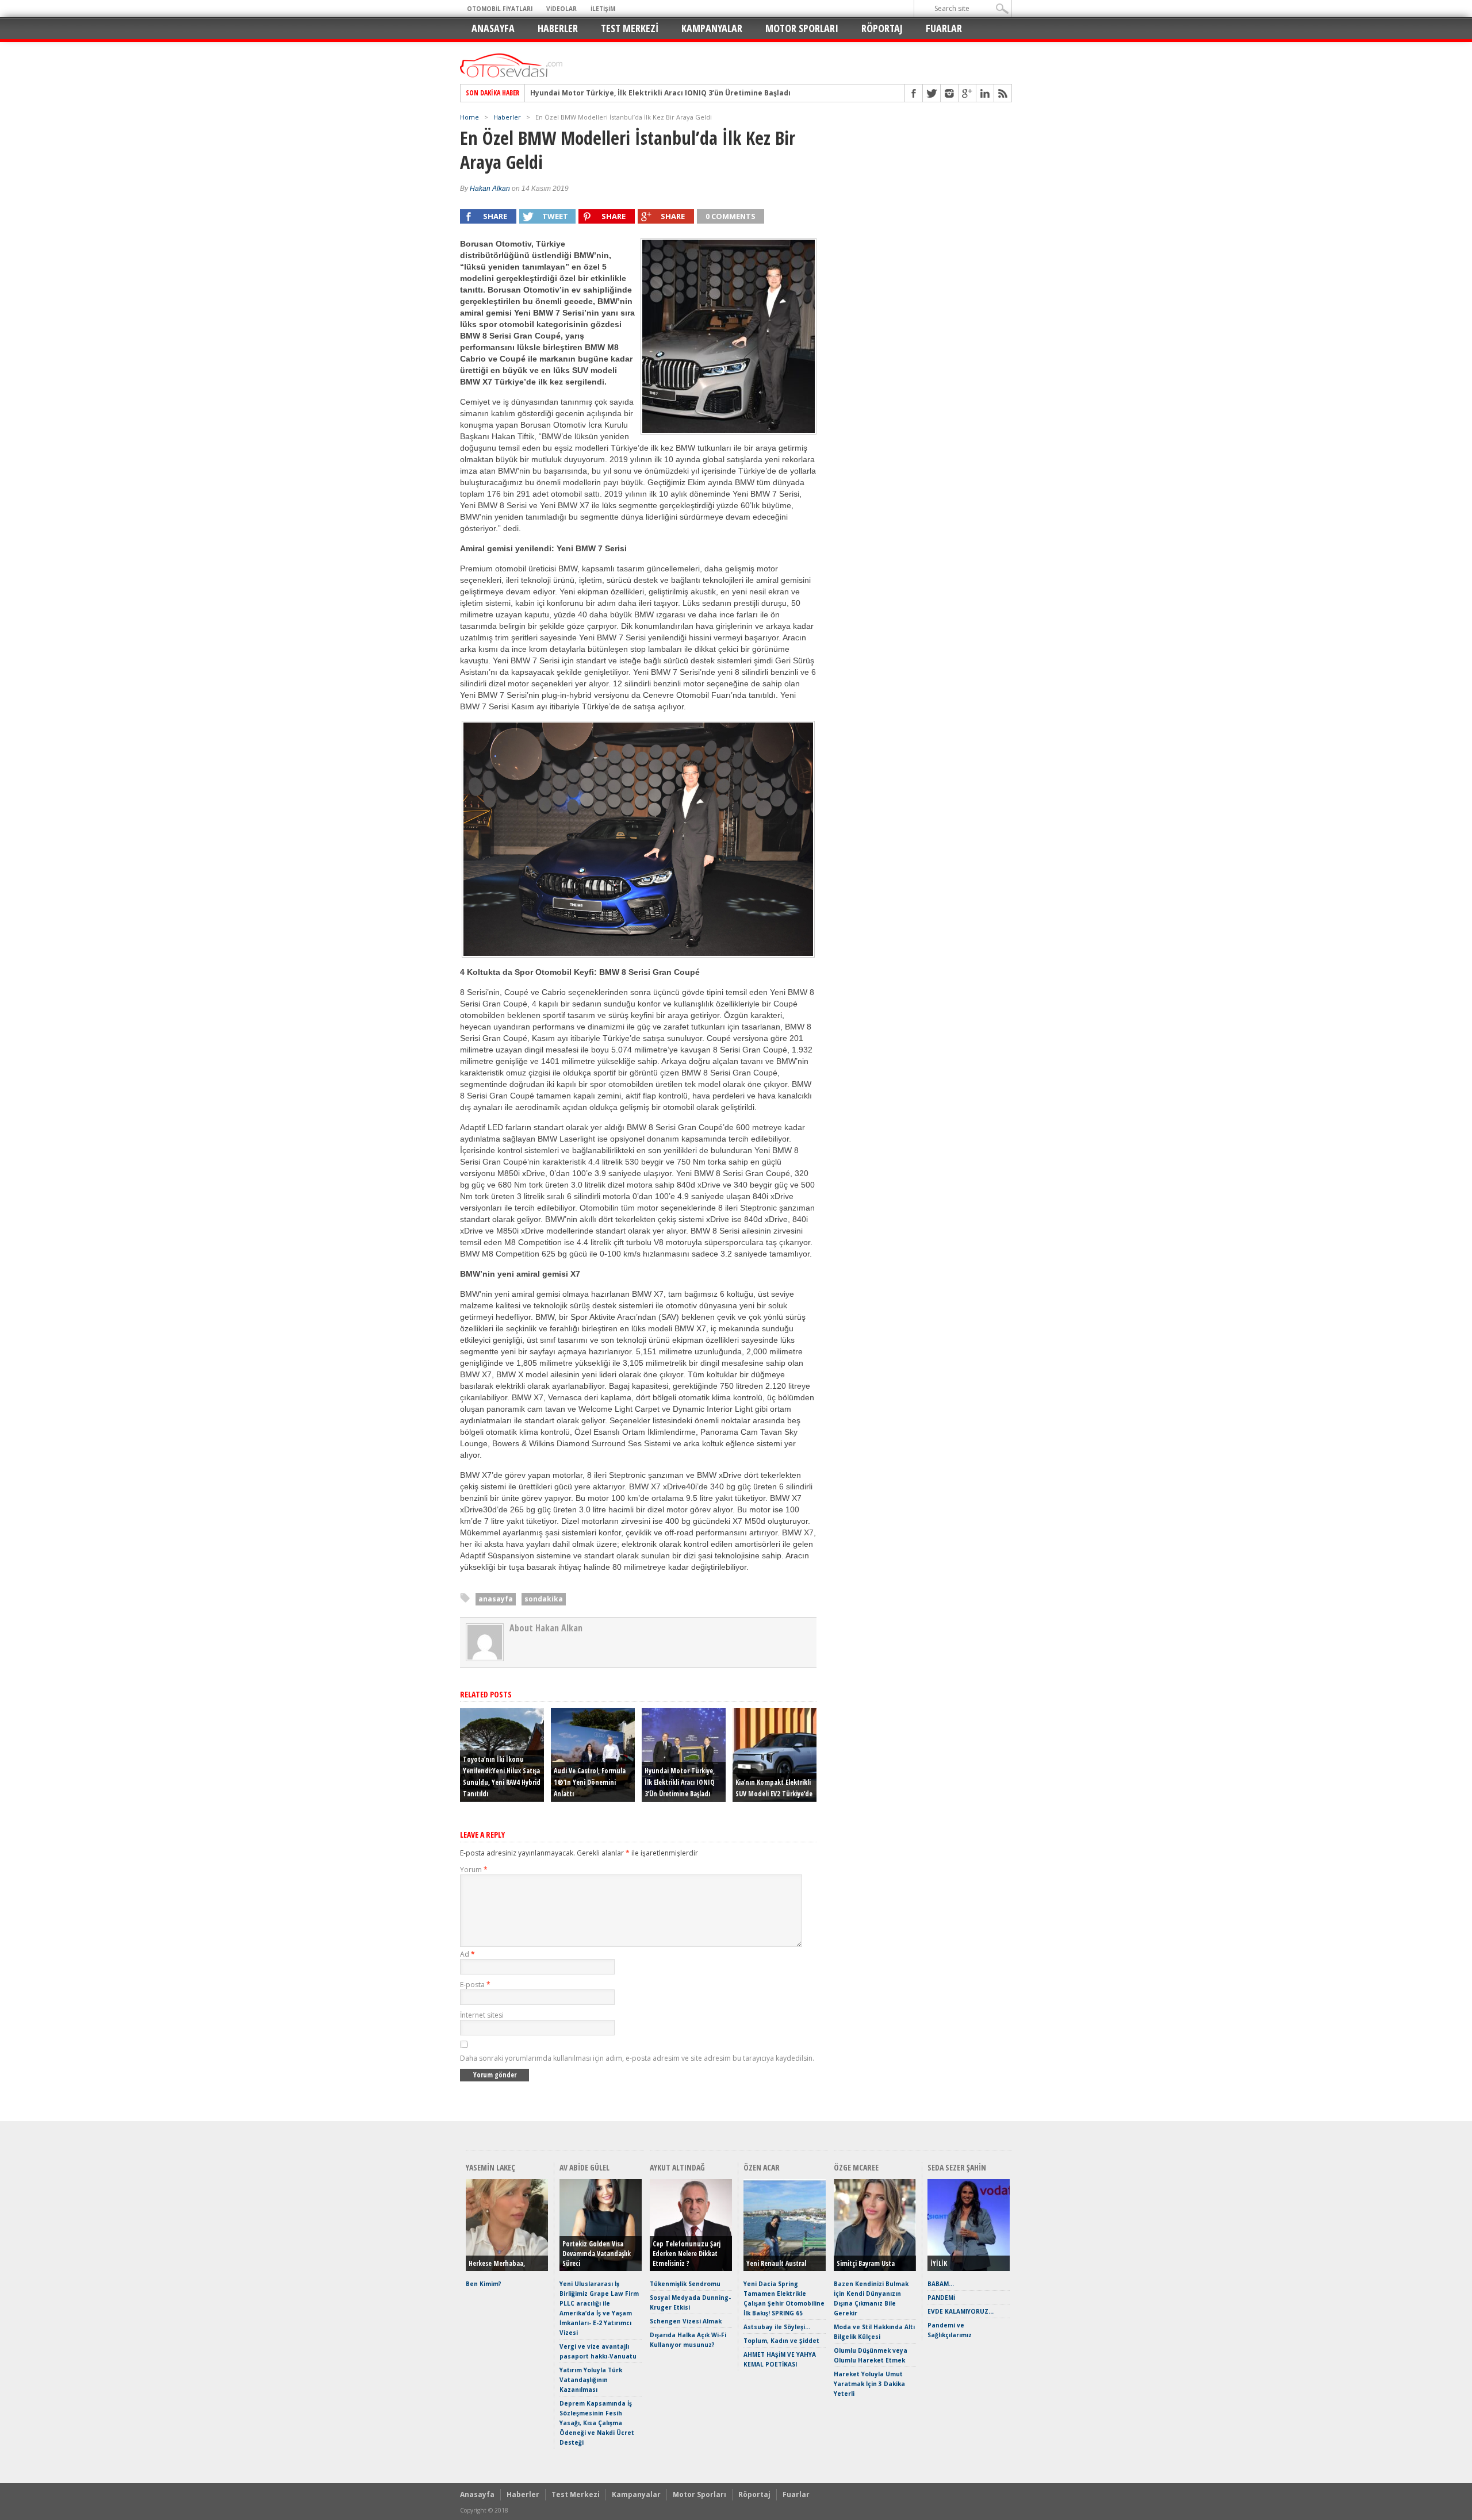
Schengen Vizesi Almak (686, 2321)
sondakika (544, 1599)
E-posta (475, 1985)
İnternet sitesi (482, 2015)
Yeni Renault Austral (776, 2263)
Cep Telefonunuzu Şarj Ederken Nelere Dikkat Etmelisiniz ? (687, 2254)
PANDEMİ (941, 2298)
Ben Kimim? (484, 2284)
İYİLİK (939, 2263)
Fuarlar (944, 28)
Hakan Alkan (490, 189)
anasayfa (496, 1599)
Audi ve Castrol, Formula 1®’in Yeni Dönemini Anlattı (590, 1782)
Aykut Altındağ (677, 2167)
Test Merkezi (630, 28)
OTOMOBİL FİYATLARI (500, 9)
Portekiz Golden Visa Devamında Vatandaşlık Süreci (597, 2254)
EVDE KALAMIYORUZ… (961, 2311)
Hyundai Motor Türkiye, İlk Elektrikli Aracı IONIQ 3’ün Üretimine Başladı (660, 89)
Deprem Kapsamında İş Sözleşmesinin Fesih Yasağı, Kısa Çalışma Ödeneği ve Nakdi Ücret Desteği (597, 2423)
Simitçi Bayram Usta (866, 2263)
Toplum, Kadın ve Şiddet (781, 2341)
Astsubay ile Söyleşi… (777, 2327)
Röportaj (882, 28)
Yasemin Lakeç (490, 2167)
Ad (467, 1954)
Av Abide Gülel (584, 2167)
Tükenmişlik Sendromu (685, 2284)
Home (469, 117)
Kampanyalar (712, 28)
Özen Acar (762, 2167)
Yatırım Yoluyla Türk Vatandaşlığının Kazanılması (591, 2380)
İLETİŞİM (603, 9)
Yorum (474, 1870)
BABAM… (941, 2284)
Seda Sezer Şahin (957, 2167)
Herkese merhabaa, (497, 2263)
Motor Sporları (802, 28)
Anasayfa (493, 28)
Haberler (558, 28)
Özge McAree (856, 2167)
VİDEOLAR (561, 9)
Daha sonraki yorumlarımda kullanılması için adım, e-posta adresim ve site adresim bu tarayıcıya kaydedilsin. (637, 2058)
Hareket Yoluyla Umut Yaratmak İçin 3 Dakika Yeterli (869, 2384)
